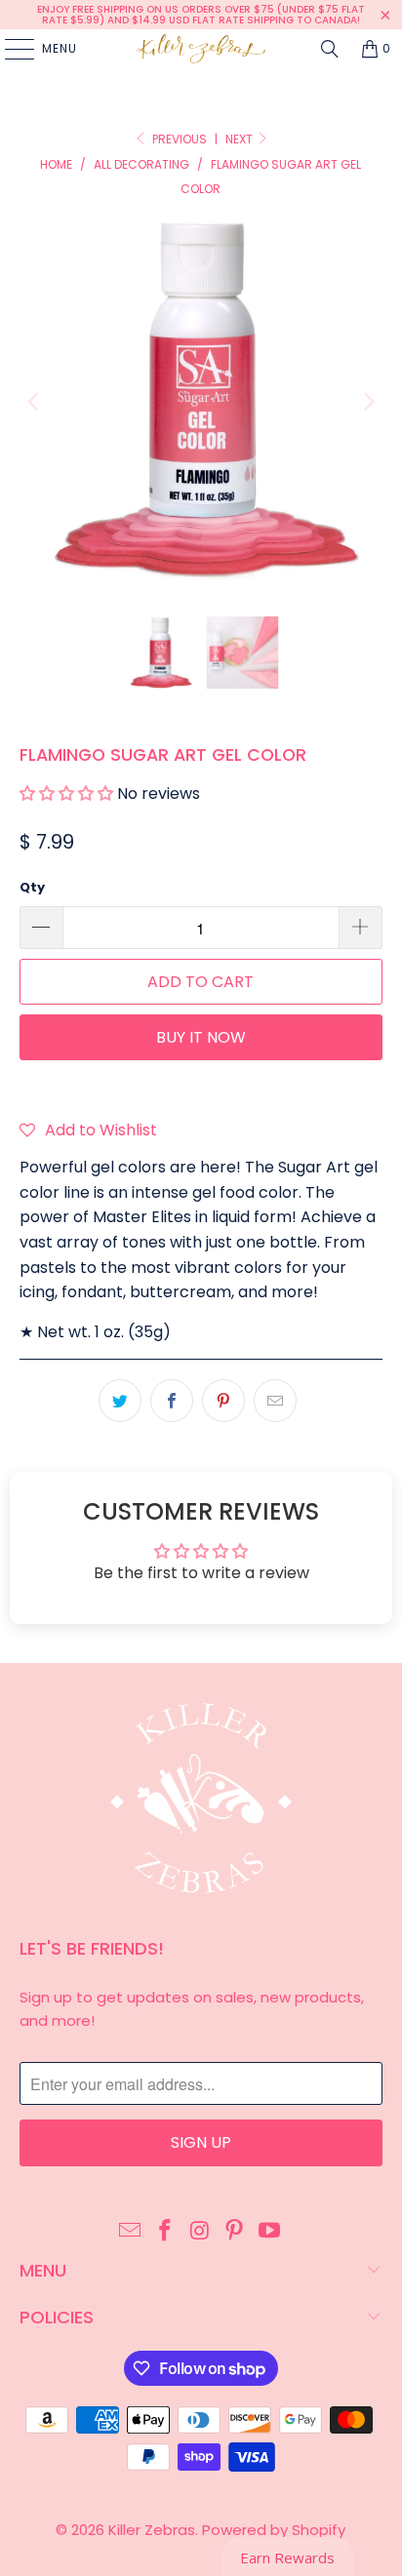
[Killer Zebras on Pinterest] (235, 2232)
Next (241, 139)
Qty (32, 887)
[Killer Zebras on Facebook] (165, 2232)
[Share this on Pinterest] (223, 1401)
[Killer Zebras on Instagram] (200, 2232)
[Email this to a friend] (275, 1401)
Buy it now (201, 1037)
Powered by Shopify (274, 2530)
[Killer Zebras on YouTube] (270, 2232)
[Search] (330, 49)
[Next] (368, 402)
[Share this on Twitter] (120, 1401)
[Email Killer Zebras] (131, 2232)
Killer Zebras (152, 2530)
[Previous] (34, 402)
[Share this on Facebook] (172, 1401)
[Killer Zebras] (201, 49)
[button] (68, 793)
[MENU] (10, 49)
